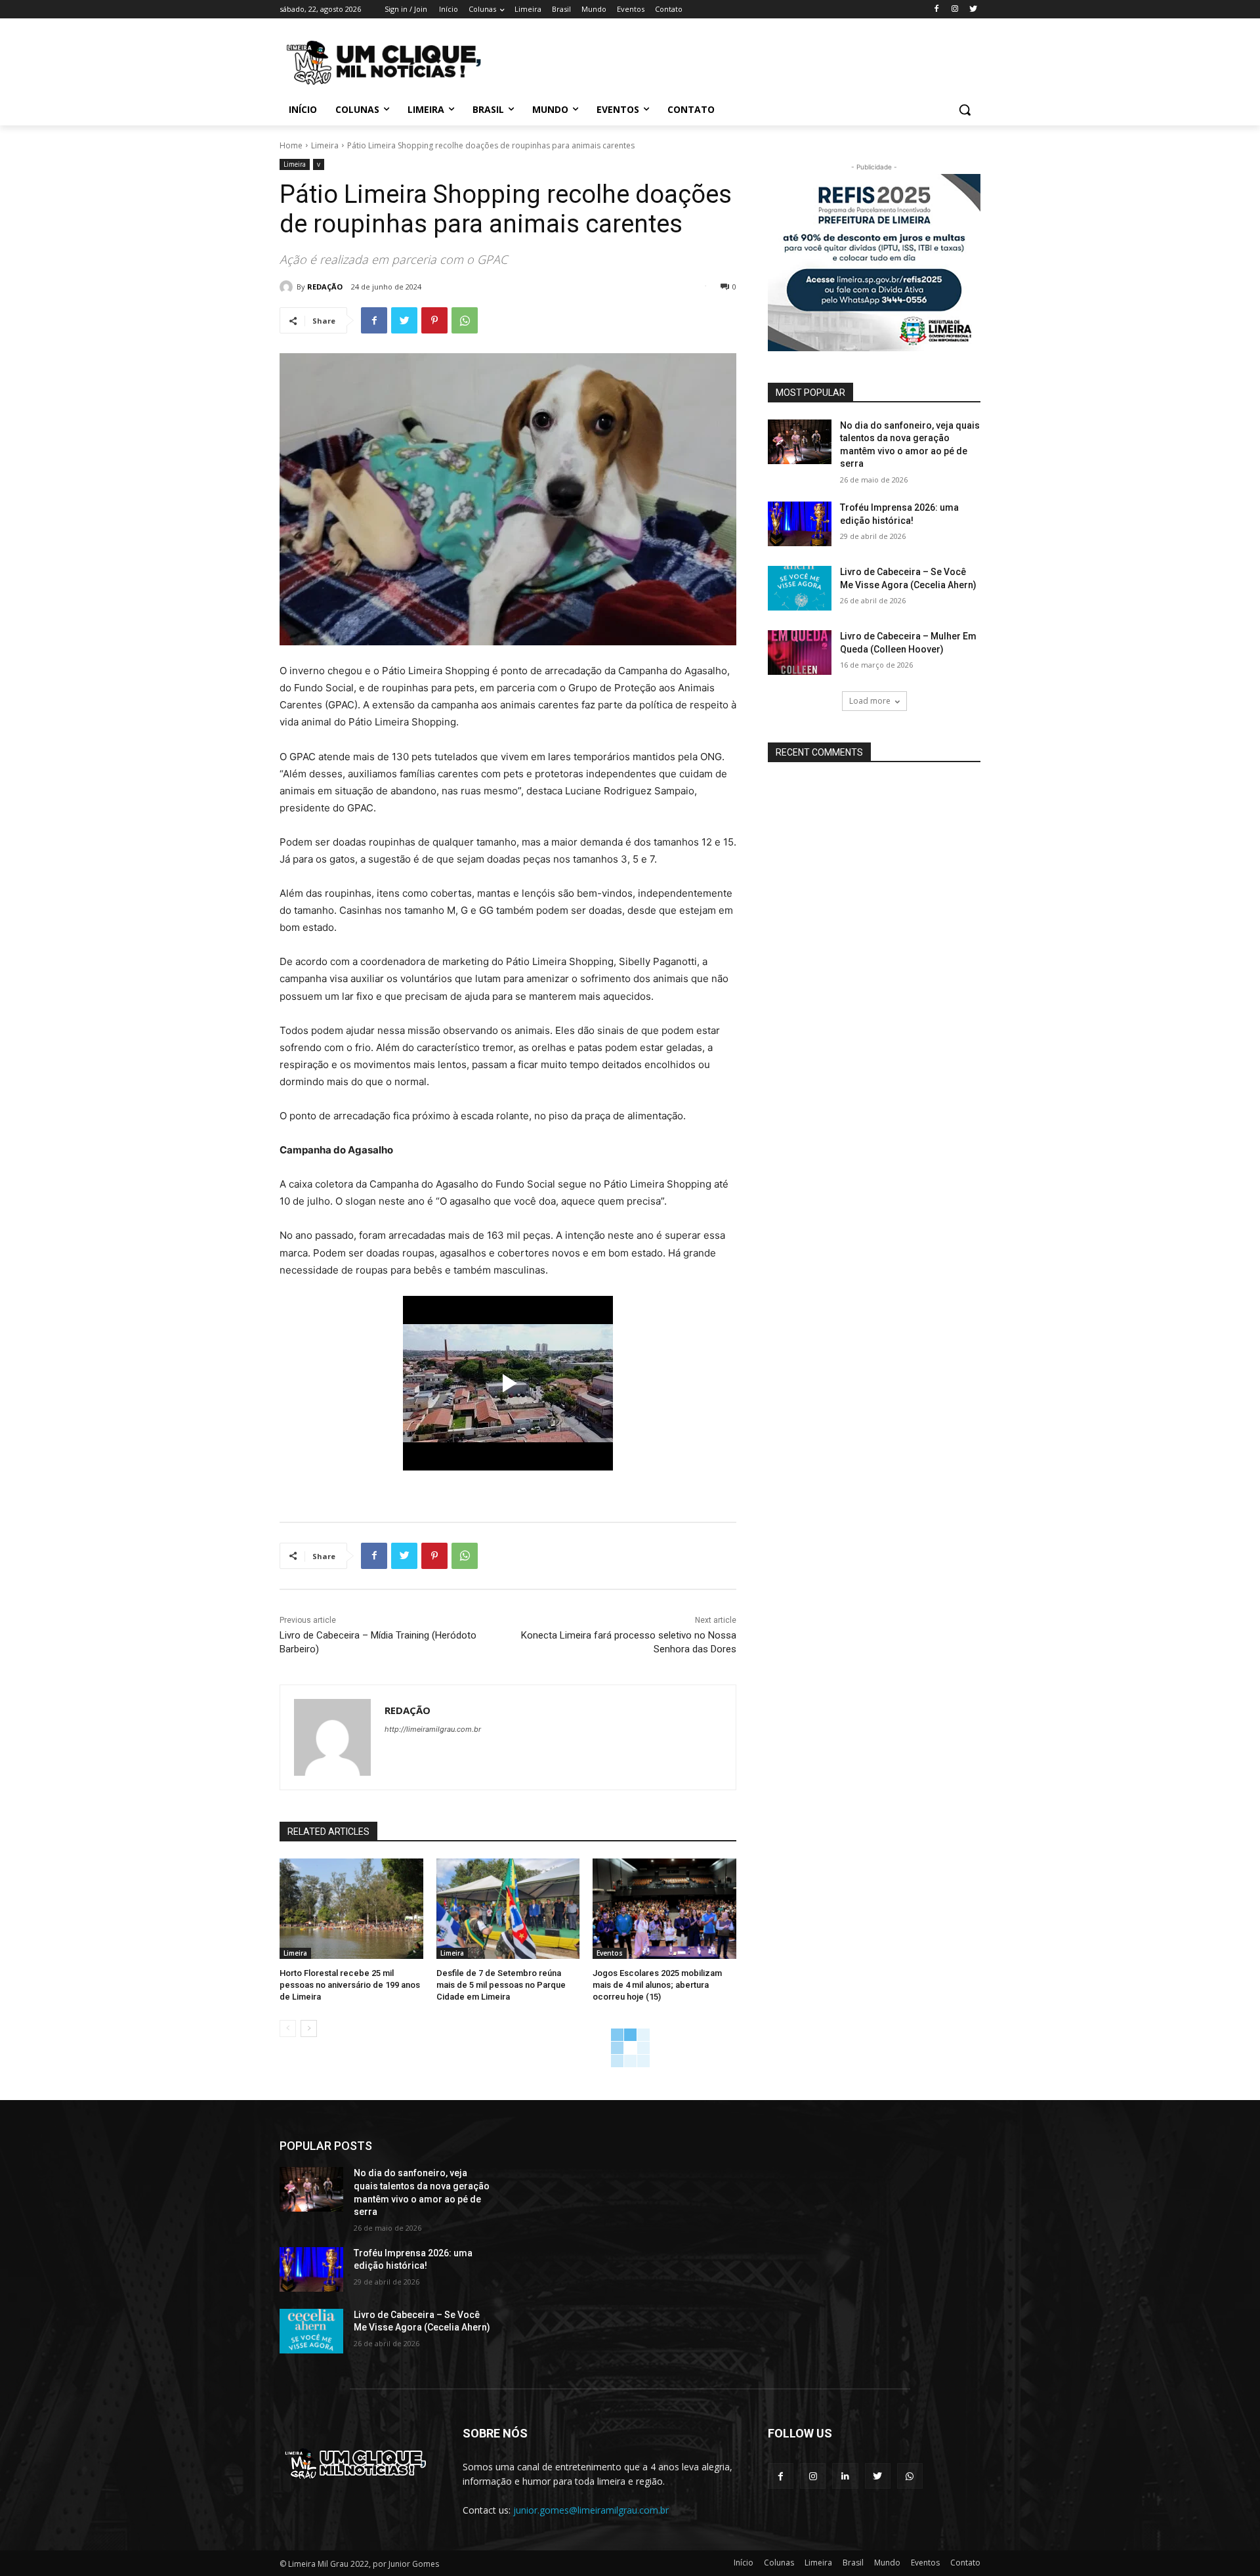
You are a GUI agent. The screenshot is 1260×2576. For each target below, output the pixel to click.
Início (744, 2563)
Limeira (325, 145)
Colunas (779, 2563)
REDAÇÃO (325, 287)
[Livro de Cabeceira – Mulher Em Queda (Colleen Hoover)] (800, 653)
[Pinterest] (434, 320)
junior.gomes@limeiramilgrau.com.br (591, 2510)
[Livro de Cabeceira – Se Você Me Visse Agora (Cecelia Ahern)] (800, 588)
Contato (965, 2563)
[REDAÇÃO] (288, 287)
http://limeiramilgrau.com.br (433, 1729)
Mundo (887, 2563)
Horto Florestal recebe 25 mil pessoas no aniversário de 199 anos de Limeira (350, 1985)
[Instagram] (955, 10)
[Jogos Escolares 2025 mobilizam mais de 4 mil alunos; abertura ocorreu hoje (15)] (664, 1909)
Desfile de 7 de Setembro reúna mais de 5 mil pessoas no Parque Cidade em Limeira (501, 1985)
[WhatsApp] (465, 320)
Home (291, 145)
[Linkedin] (845, 2476)
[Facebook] (937, 10)
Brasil (853, 2563)
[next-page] (309, 2029)
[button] (965, 110)
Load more (870, 701)
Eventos (610, 1953)
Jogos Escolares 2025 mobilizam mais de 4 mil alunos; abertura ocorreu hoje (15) (657, 1985)
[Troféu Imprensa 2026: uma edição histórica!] (800, 524)
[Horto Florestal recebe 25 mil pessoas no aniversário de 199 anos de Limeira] (351, 1909)
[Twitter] (973, 10)
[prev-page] (288, 2029)
